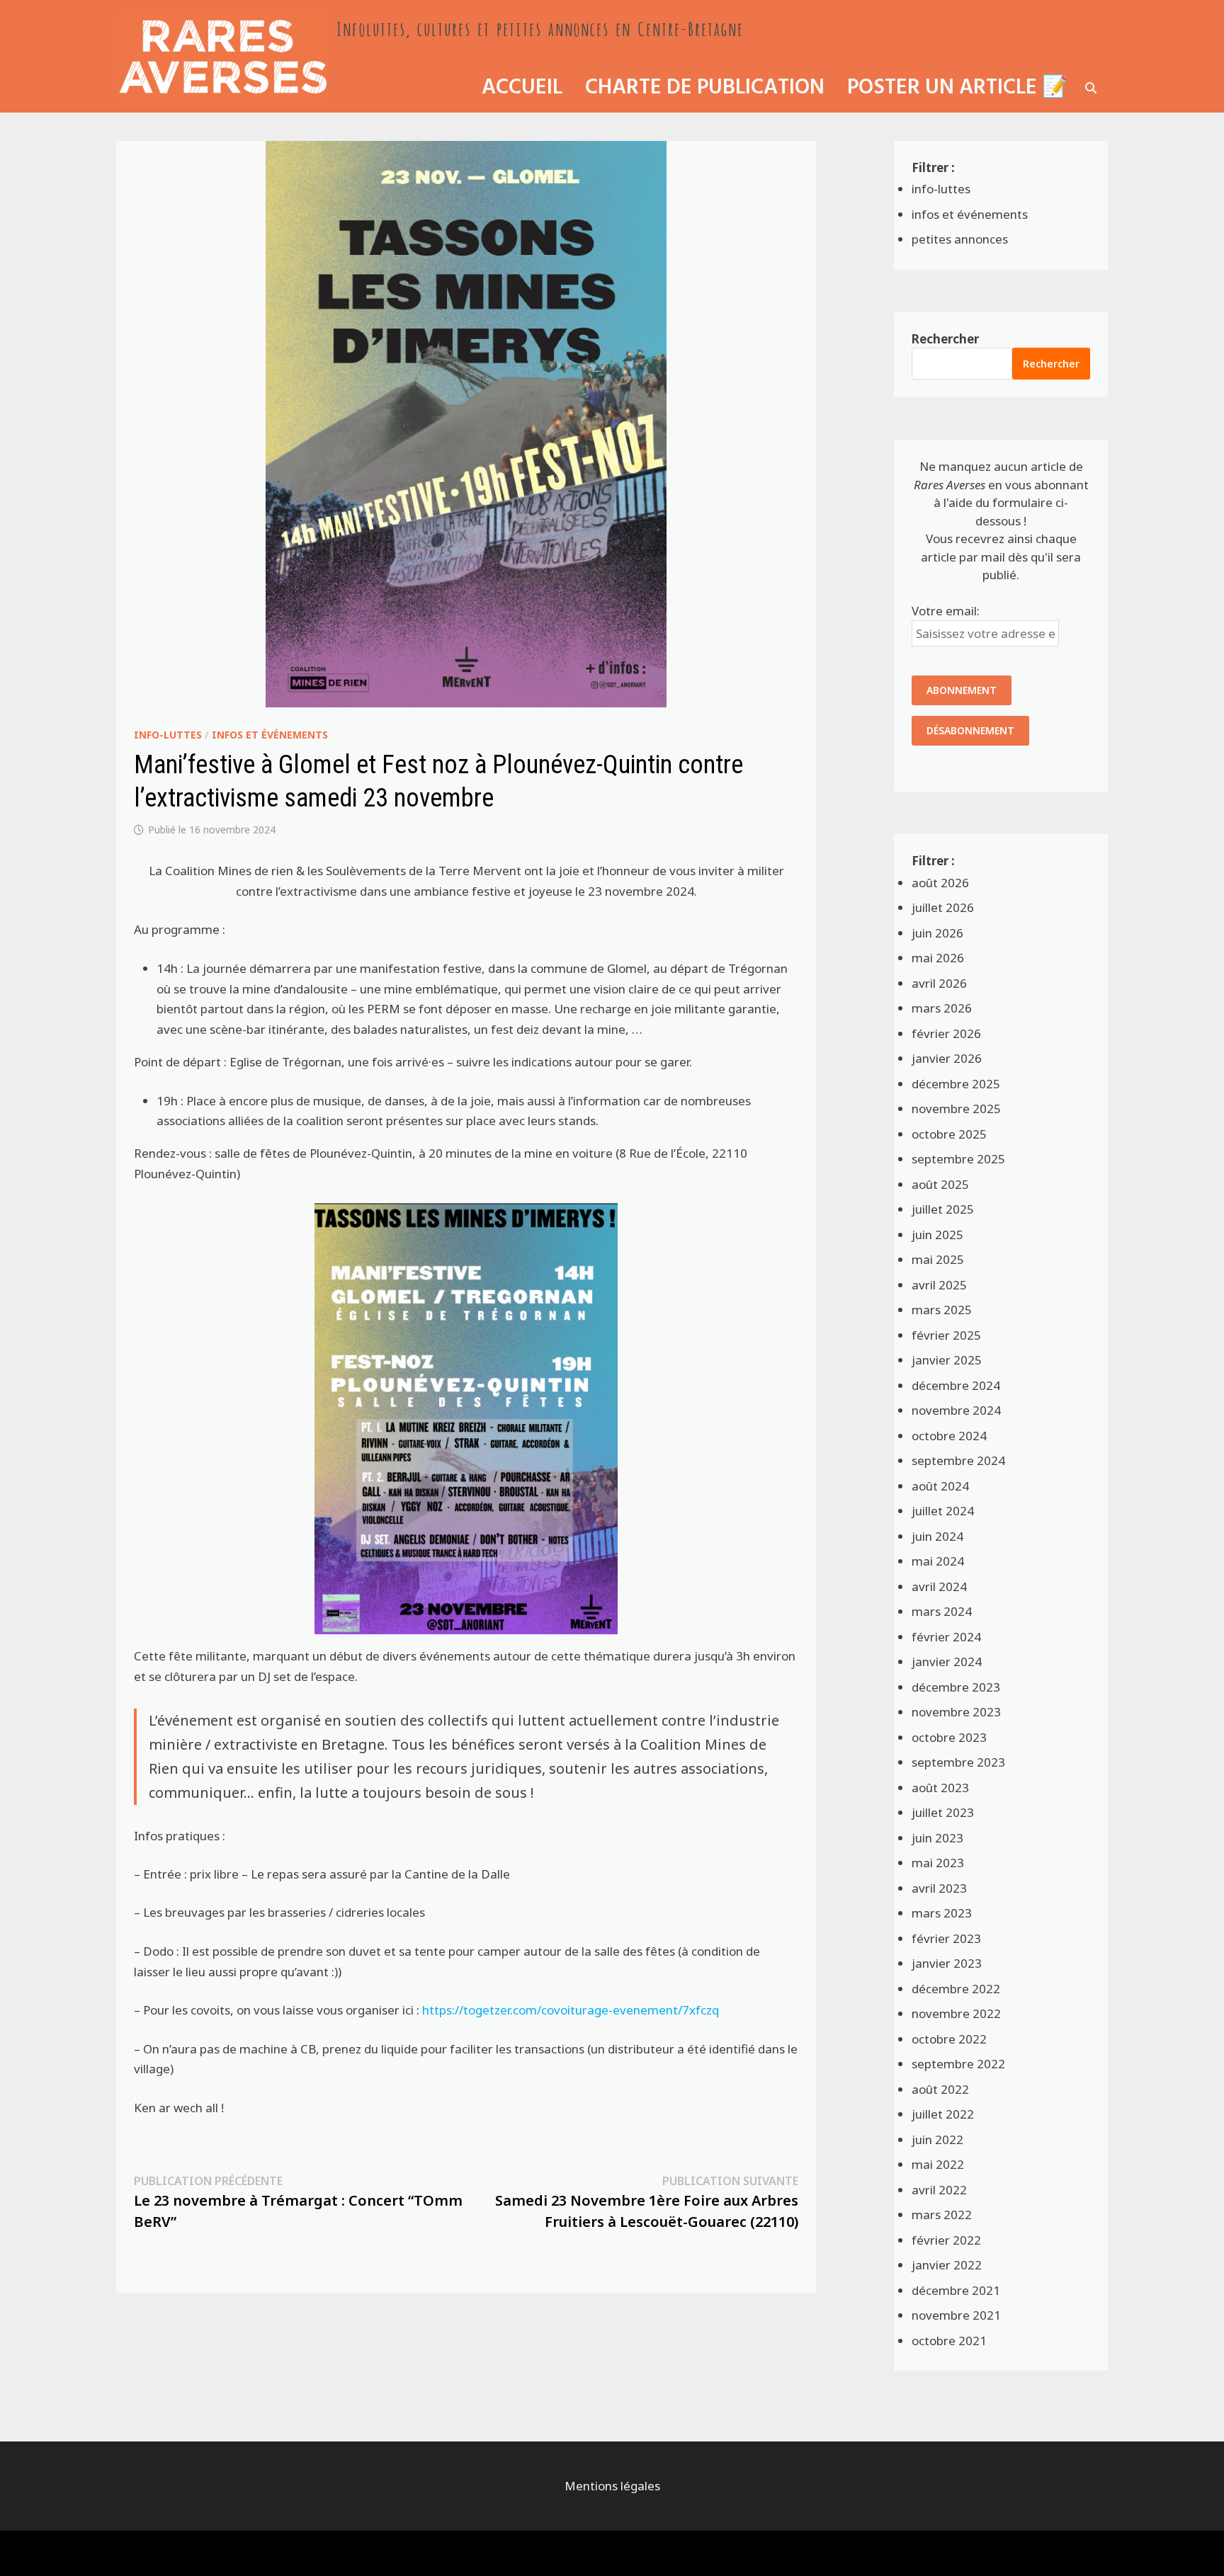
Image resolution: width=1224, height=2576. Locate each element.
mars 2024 (942, 1611)
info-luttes (168, 735)
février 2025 (946, 1335)
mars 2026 (942, 1008)
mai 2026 (938, 958)
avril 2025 (939, 1285)
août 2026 (940, 883)
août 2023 (940, 1788)
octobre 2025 (949, 1134)
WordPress (217, 2553)
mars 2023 (942, 1913)
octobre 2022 (949, 2039)
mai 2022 (938, 2164)
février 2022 (946, 2240)
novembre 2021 (956, 2315)
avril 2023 (939, 1888)
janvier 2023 (947, 1963)
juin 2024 (937, 1536)
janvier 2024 (947, 1662)
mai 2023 (938, 1863)
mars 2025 (942, 1310)
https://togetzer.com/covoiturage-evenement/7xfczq (571, 2010)
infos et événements (270, 735)
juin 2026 (937, 933)
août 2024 (940, 1486)
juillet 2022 (943, 2114)
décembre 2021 (956, 2290)
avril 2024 (939, 1586)
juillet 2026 (943, 907)
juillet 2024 (943, 1511)
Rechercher (945, 339)
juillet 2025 (943, 1209)
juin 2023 (937, 1838)
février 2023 (946, 1938)
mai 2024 (938, 1561)
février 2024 (946, 1637)
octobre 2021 (949, 2341)
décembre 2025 (956, 1084)
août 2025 (940, 1184)
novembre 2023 (956, 1712)
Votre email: (946, 611)
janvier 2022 (947, 2265)
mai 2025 (938, 1259)
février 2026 (946, 1033)
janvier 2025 (947, 1360)
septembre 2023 (958, 1762)
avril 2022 (939, 2190)
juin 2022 (937, 2139)
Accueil (522, 88)
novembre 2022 (956, 2013)
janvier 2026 (947, 1058)
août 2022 (940, 2089)
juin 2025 (937, 1235)
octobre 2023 (949, 1737)
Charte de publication (705, 88)
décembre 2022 (956, 1989)
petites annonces (960, 239)
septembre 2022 (958, 2064)
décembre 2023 (956, 1687)
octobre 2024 (949, 1436)
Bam (275, 2553)
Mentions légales (612, 2486)
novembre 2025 (956, 1109)
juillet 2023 (943, 1812)
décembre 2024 (956, 1385)
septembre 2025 (958, 1159)
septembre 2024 (958, 1460)
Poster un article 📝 (958, 88)
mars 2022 (942, 2215)
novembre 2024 (956, 1410)
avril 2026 (939, 983)
